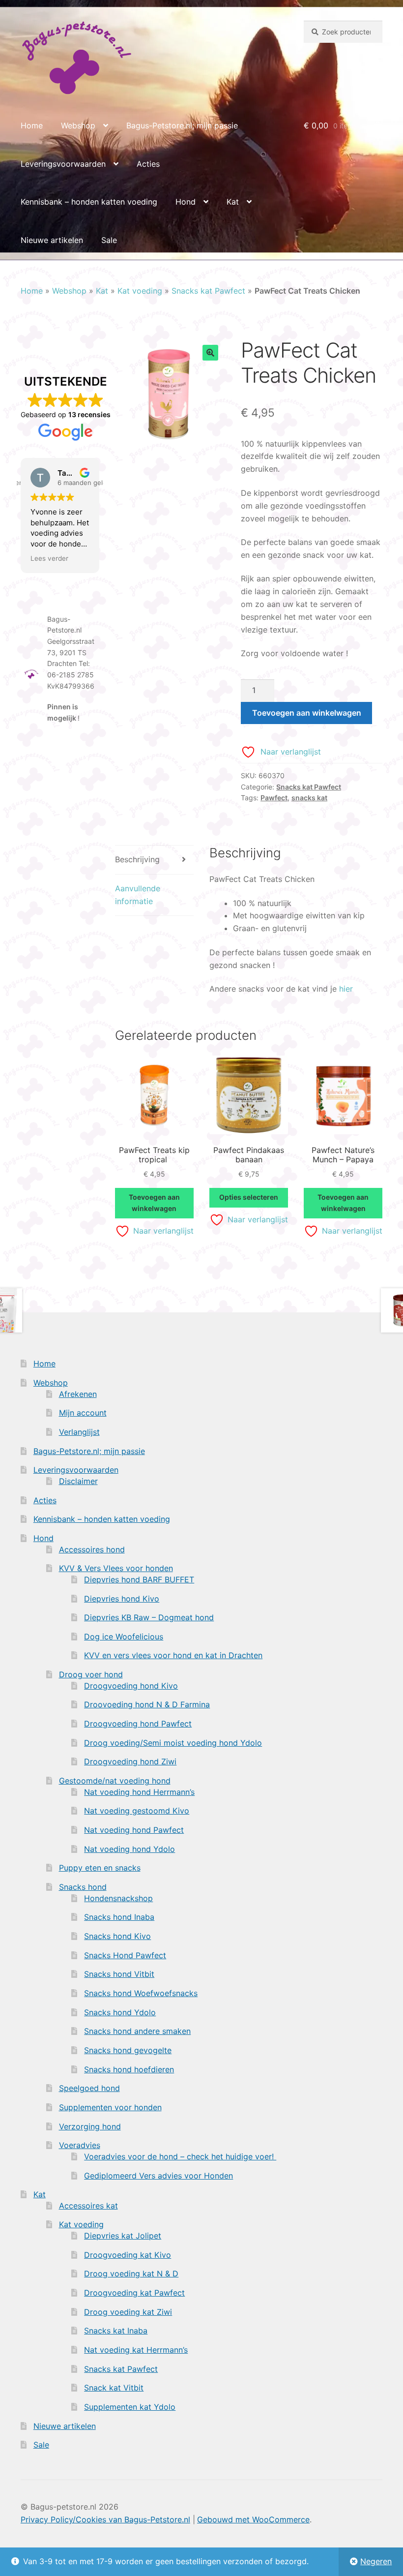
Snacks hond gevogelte (128, 2050)
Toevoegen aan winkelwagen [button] (154, 1203)
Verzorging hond (90, 2126)
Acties (148, 164)
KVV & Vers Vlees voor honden (116, 1568)
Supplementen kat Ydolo (130, 2407)
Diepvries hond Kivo (122, 1599)
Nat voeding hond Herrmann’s (139, 1792)
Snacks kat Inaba (116, 2331)
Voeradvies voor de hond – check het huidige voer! (180, 2156)
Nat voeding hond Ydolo (130, 1849)
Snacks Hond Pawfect (125, 1955)
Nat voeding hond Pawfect (134, 1830)
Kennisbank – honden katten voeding (89, 202)
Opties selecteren (249, 1197)
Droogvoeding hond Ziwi (130, 1761)
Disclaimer (78, 1481)
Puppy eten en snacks (100, 1868)
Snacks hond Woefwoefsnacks (141, 1993)
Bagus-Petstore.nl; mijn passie (182, 125)
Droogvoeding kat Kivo (128, 2255)
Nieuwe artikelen (52, 240)
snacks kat (309, 798)
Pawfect (274, 798)
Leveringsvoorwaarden (63, 164)
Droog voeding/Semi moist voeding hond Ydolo (173, 1743)
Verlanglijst (79, 1432)
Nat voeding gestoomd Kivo (137, 1811)
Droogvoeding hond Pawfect (138, 1724)
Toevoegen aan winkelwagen (307, 713)
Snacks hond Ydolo (120, 2012)
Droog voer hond (91, 1674)
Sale (109, 240)
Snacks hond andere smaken (137, 2031)
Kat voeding (140, 291)
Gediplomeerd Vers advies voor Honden (158, 2176)
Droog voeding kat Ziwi (128, 2312)
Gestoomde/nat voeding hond (115, 1781)
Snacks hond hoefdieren (129, 2069)
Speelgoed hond (89, 2088)
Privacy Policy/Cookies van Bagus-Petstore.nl (105, 2519)
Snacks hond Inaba (119, 1917)
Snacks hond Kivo (117, 1936)
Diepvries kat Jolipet (123, 2236)
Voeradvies (80, 2145)
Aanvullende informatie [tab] (138, 895)
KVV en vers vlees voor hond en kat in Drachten (173, 1655)
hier (346, 989)
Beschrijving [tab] (137, 859)
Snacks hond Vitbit (119, 1974)
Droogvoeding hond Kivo (131, 1686)
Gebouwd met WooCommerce (253, 2519)
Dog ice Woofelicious (124, 1637)
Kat (233, 202)
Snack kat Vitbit (114, 2388)
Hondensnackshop (118, 1898)
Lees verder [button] (49, 558)
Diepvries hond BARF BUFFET (139, 1579)
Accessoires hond (92, 1549)
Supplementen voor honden (110, 2107)
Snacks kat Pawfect (208, 291)
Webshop (78, 125)
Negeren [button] (376, 2561)
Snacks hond (83, 1887)
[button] (210, 353)
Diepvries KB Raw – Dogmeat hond (149, 1617)
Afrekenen (78, 1394)
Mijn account (83, 1413)
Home (32, 125)
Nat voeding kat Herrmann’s (136, 2350)
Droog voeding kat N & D (131, 2273)
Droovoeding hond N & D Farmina (147, 1704)
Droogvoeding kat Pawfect (134, 2293)
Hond (186, 202)
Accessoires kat (88, 2206)
